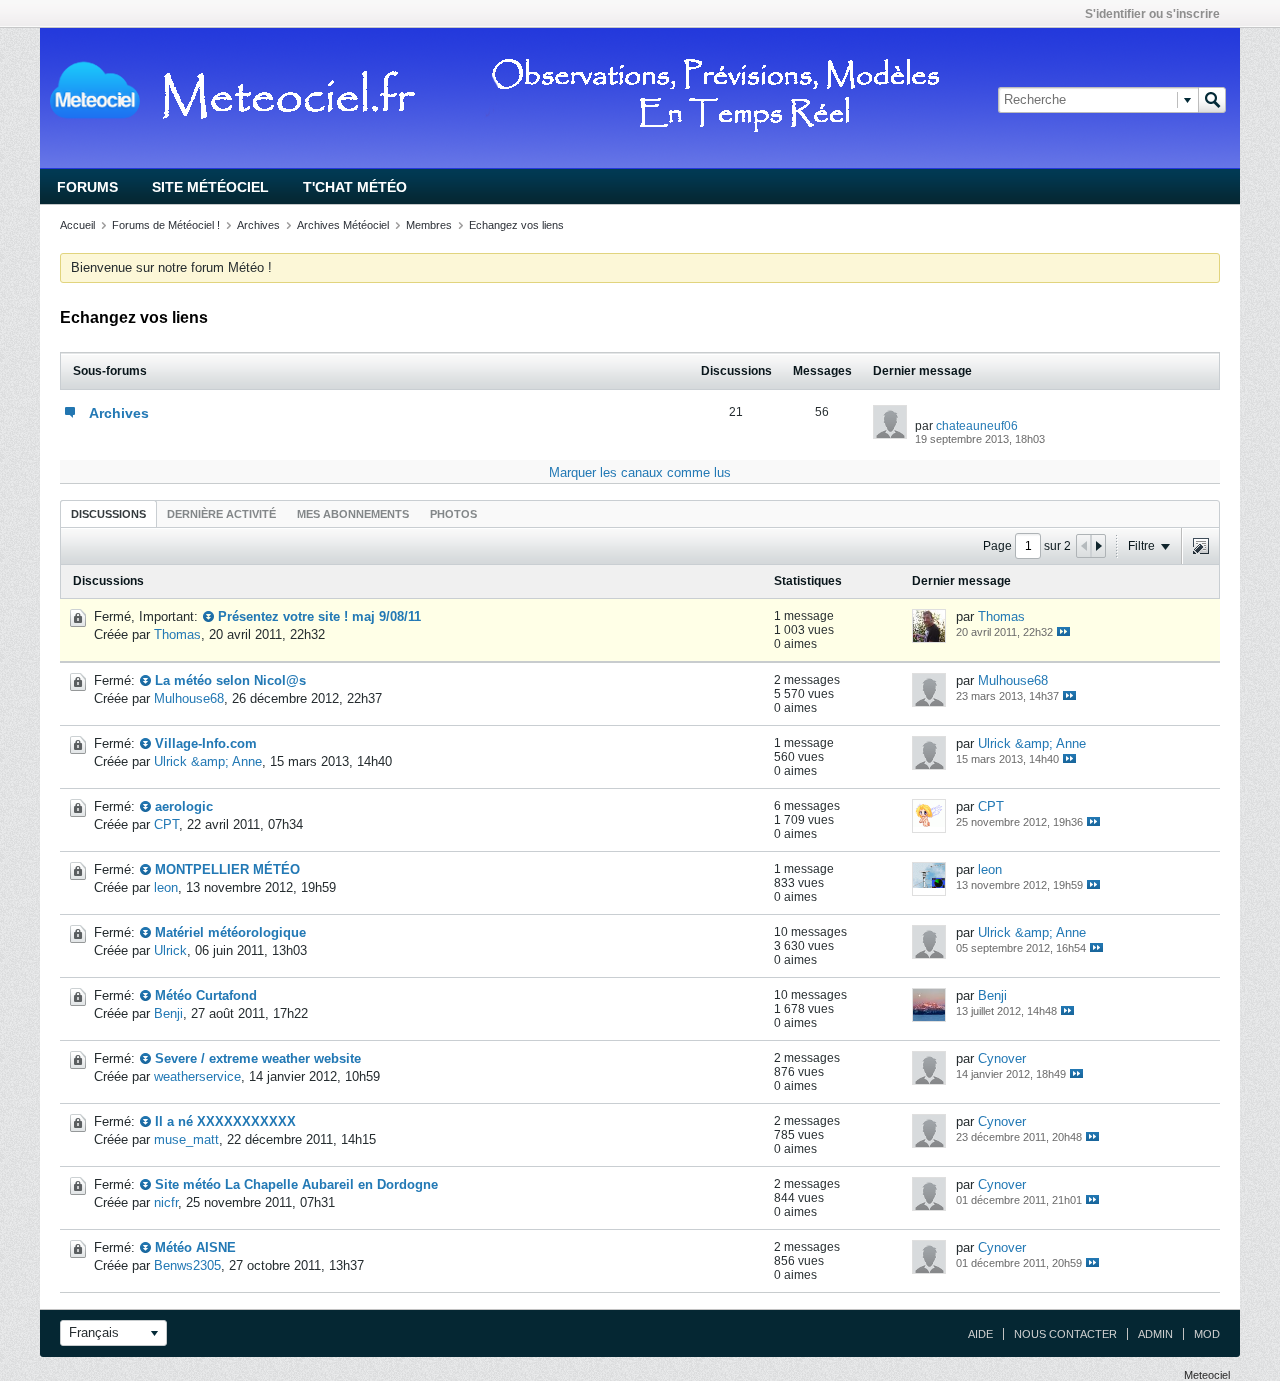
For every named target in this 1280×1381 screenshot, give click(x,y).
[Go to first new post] (208, 616)
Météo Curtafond (206, 995)
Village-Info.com (206, 743)
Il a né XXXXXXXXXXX (225, 1121)
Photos (453, 514)
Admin (1155, 1334)
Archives (258, 225)
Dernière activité (221, 514)
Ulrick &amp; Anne (208, 761)
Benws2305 (187, 1265)
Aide (980, 1334)
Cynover (1002, 1058)
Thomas (177, 634)
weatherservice (197, 1076)
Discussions (108, 514)
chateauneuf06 (977, 426)
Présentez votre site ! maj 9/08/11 (319, 616)
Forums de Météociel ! (166, 225)
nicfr (166, 1202)
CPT (166, 824)
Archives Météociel (343, 225)
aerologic (184, 806)
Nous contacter (1065, 1334)
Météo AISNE (195, 1247)
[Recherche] (1212, 100)
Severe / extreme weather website (258, 1058)
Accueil (77, 225)
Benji (168, 1013)
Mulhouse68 (189, 698)
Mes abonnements (353, 514)
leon (166, 887)
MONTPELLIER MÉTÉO (227, 869)
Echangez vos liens (516, 225)
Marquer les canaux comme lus (640, 472)
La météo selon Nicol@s (230, 680)
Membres (429, 225)
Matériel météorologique (230, 932)
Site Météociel (210, 187)
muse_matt (186, 1139)
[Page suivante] (1098, 546)
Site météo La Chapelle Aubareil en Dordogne (296, 1184)
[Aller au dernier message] (1063, 631)
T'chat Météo (355, 187)
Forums (87, 187)
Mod (1207, 1334)
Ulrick (170, 950)
